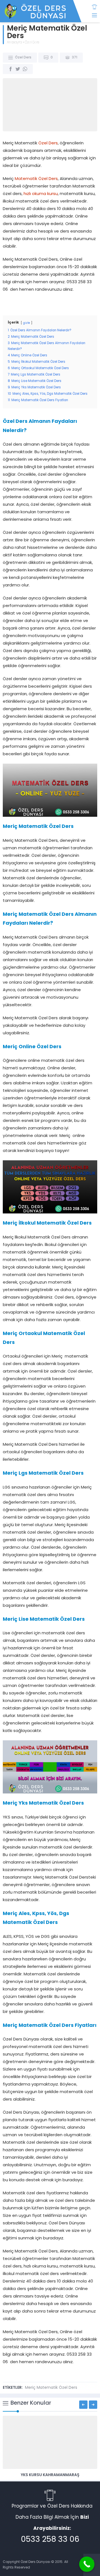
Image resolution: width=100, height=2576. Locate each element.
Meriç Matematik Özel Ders (51, 2388)
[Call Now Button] (87, 2564)
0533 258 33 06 (50, 2540)
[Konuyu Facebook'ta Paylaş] (11, 69)
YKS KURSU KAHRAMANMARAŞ (50, 2475)
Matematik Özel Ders (36, 179)
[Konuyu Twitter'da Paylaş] (18, 69)
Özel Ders (32, 43)
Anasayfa (14, 43)
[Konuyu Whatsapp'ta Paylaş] (25, 69)
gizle (27, 323)
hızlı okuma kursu (41, 194)
